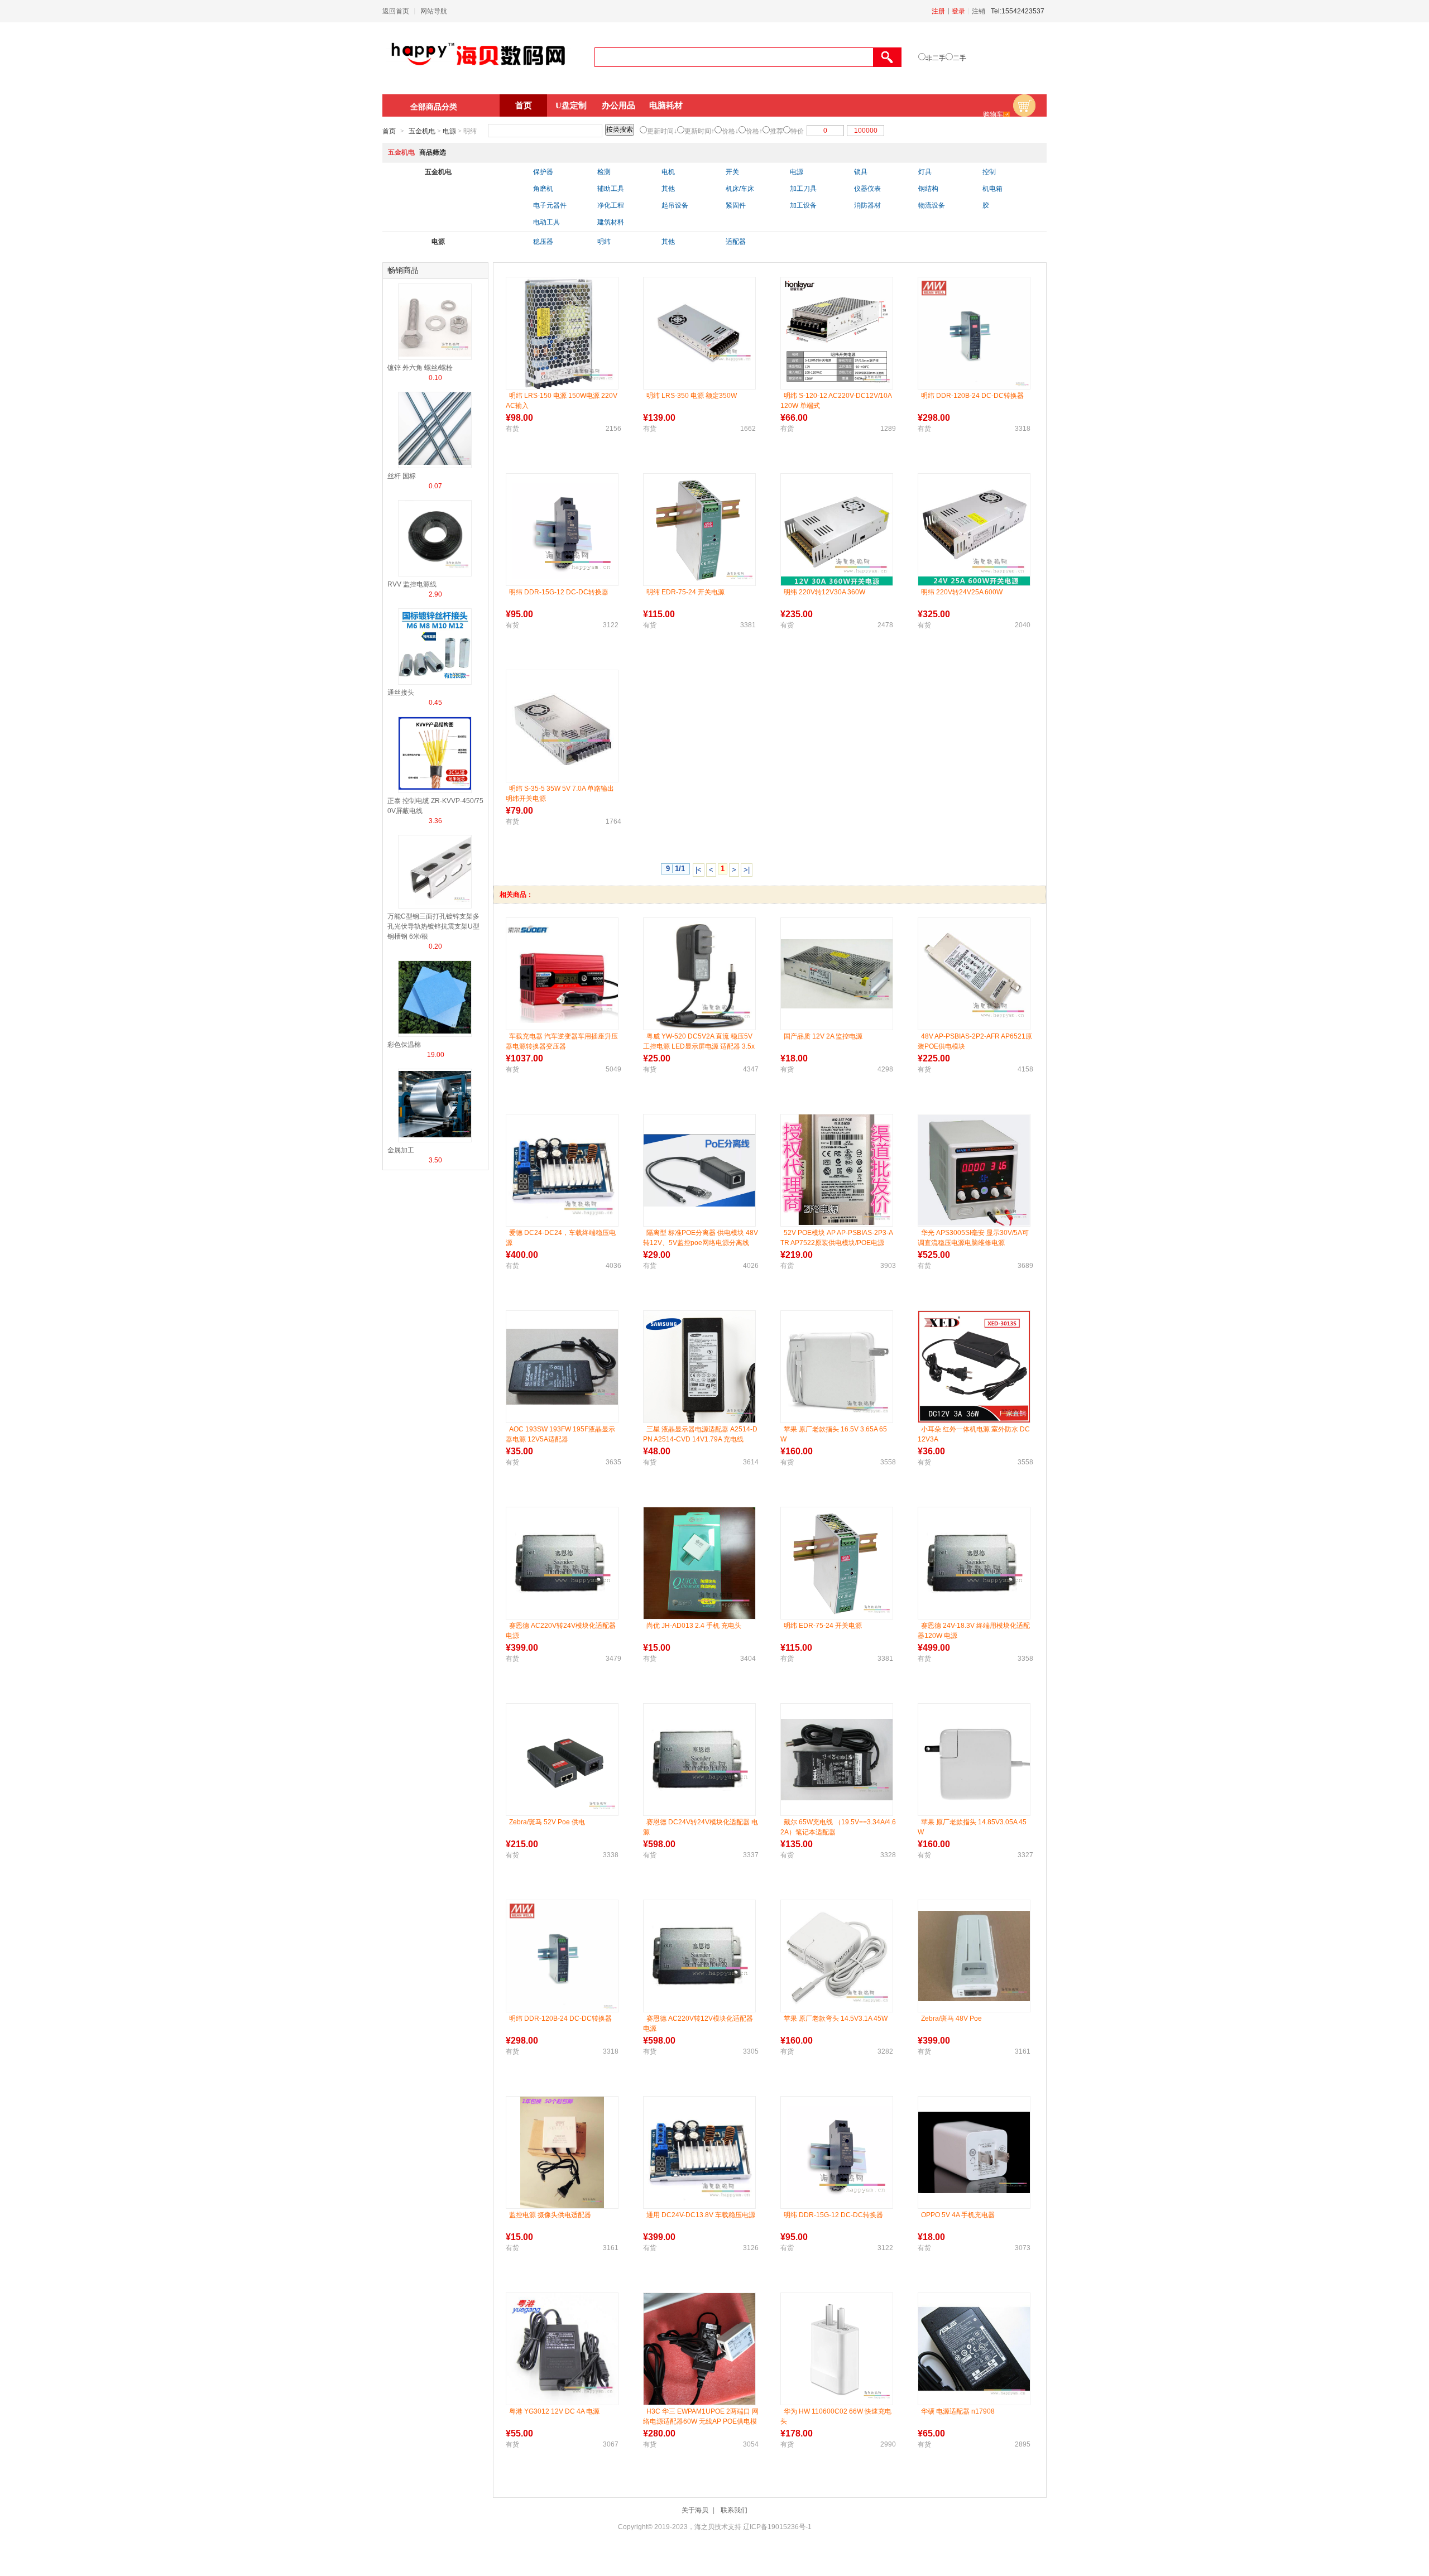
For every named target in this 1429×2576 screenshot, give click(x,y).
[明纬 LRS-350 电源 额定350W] (699, 333)
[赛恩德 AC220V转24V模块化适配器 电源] (562, 1563)
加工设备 (803, 205)
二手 (960, 58)
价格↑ (754, 131)
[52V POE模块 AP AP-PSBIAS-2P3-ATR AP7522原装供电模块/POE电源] (837, 1170)
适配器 (736, 242)
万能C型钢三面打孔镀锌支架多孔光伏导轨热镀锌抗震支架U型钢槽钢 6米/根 (433, 926)
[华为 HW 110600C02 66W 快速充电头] (837, 2349)
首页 (524, 105)
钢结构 (928, 189)
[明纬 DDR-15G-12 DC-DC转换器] (562, 530)
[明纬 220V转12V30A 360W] (837, 530)
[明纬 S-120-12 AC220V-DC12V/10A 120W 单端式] (837, 333)
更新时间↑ (699, 131)
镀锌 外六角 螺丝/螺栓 (420, 368)
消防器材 (867, 205)
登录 (958, 11)
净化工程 (611, 205)
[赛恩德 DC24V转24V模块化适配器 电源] (699, 1760)
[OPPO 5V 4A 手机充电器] (974, 2152)
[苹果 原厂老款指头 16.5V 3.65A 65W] (837, 1367)
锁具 (861, 172)
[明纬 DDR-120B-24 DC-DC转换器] (974, 333)
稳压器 (543, 242)
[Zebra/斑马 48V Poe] (974, 1956)
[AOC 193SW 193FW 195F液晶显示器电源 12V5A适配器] (562, 1366)
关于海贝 (695, 2510)
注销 (979, 11)
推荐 (776, 131)
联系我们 (734, 2510)
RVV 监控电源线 (412, 584)
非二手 (936, 58)
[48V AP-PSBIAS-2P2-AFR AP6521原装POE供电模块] (974, 974)
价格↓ (730, 131)
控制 (989, 172)
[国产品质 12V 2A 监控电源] (837, 974)
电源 (449, 131)
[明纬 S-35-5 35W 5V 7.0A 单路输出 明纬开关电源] (562, 726)
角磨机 (543, 189)
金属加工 (401, 1150)
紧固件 (736, 205)
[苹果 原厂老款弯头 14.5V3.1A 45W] (837, 1956)
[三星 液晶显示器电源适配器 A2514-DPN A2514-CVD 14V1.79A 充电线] (699, 1367)
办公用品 (618, 105)
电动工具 (546, 222)
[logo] (478, 71)
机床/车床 (740, 189)
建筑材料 (611, 222)
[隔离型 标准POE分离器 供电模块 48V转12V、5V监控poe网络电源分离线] (699, 1170)
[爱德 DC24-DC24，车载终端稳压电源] (562, 1170)
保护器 (543, 172)
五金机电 (422, 131)
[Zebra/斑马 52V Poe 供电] (562, 1760)
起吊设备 (675, 205)
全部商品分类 (434, 107)
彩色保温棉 (404, 1045)
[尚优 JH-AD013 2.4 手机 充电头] (699, 1563)
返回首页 (396, 11)
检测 (604, 172)
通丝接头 (401, 693)
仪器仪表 (867, 189)
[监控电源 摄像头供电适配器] (562, 2152)
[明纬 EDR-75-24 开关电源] (699, 530)
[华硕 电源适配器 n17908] (974, 2349)
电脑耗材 (666, 105)
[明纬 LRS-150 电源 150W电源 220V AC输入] (562, 333)
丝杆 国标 (402, 476)
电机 (668, 172)
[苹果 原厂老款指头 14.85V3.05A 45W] (974, 1760)
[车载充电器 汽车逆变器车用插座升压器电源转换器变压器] (562, 974)
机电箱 (992, 189)
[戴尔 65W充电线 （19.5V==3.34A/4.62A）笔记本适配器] (837, 1760)
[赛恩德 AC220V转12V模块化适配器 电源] (699, 1956)
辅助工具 (611, 189)
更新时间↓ (662, 131)
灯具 (925, 172)
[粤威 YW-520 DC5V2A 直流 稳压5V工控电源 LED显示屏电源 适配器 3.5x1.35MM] (699, 974)
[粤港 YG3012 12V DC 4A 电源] (562, 2349)
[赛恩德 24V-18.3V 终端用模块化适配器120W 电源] (974, 1563)
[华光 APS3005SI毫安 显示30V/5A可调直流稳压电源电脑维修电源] (974, 1170)
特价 (797, 131)
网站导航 (434, 11)
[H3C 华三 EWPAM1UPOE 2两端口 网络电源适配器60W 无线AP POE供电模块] (699, 2349)
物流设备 (932, 205)
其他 (668, 189)
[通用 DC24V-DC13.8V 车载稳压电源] (699, 2152)
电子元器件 (550, 205)
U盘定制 (571, 105)
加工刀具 (803, 189)
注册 (938, 11)
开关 (732, 172)
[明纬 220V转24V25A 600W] (974, 530)
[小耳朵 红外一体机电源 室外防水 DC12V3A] (974, 1367)
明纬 (604, 242)
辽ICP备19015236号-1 (777, 2527)
